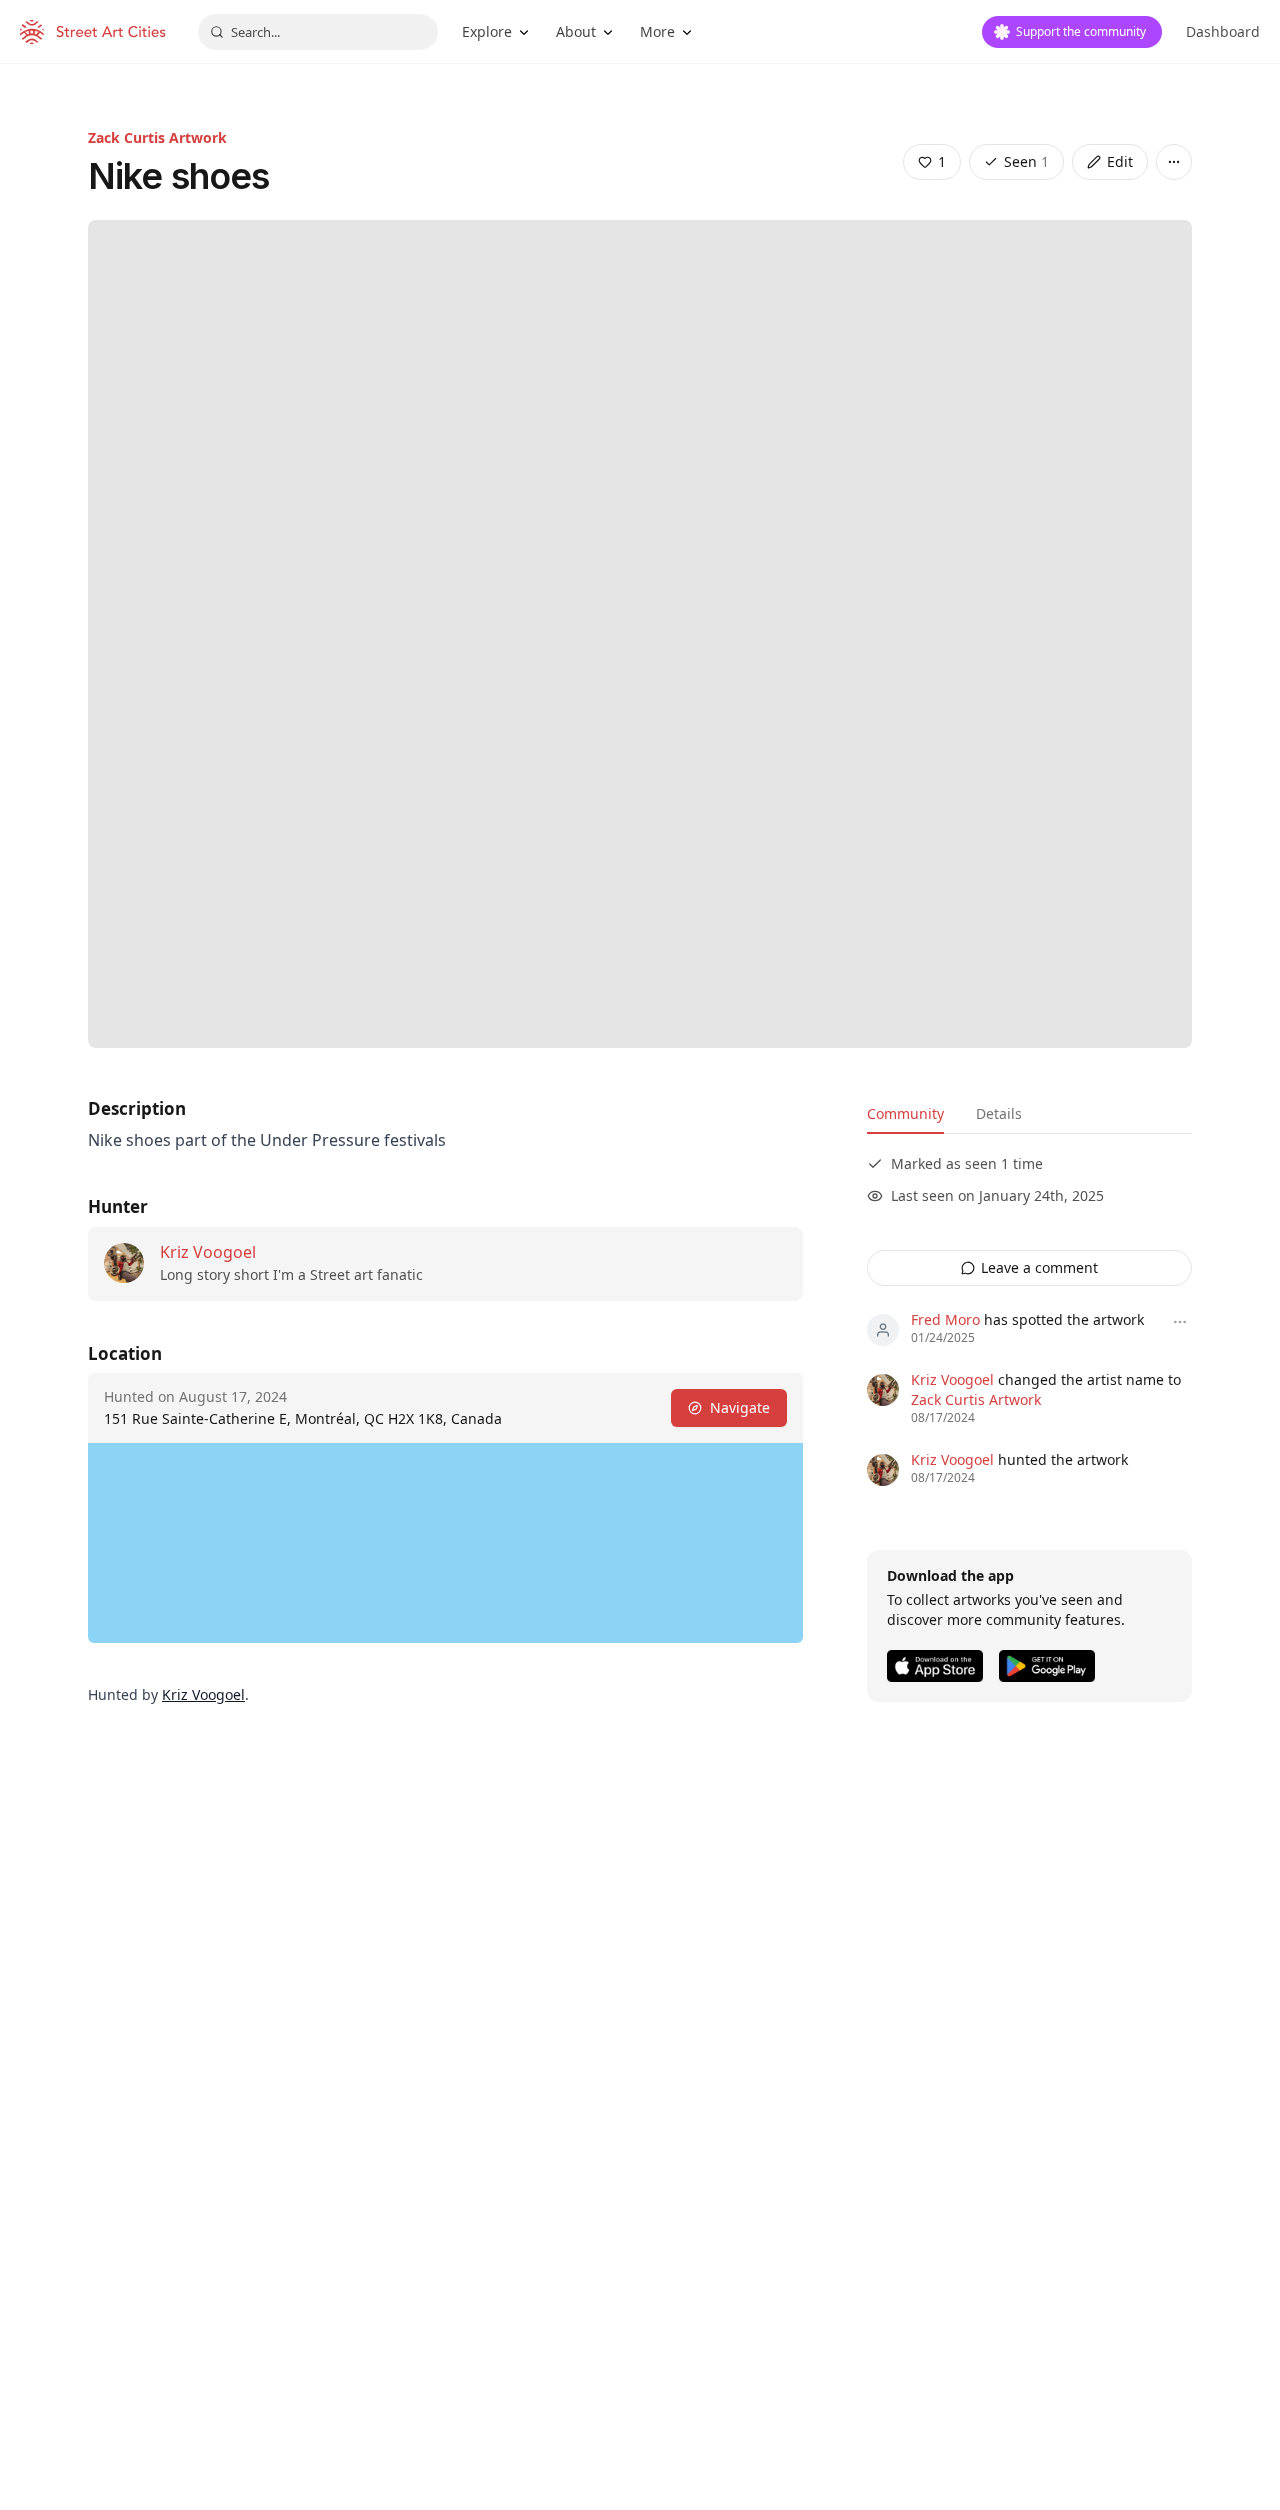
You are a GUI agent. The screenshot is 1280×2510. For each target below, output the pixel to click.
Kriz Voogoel (208, 1252)
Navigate (740, 1407)
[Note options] (1180, 1322)
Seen (1026, 161)
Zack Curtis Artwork (157, 137)
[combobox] (318, 32)
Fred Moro (945, 1319)
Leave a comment (1039, 1267)
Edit (1120, 161)
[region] (445, 1543)
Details (999, 1113)
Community (905, 1113)
